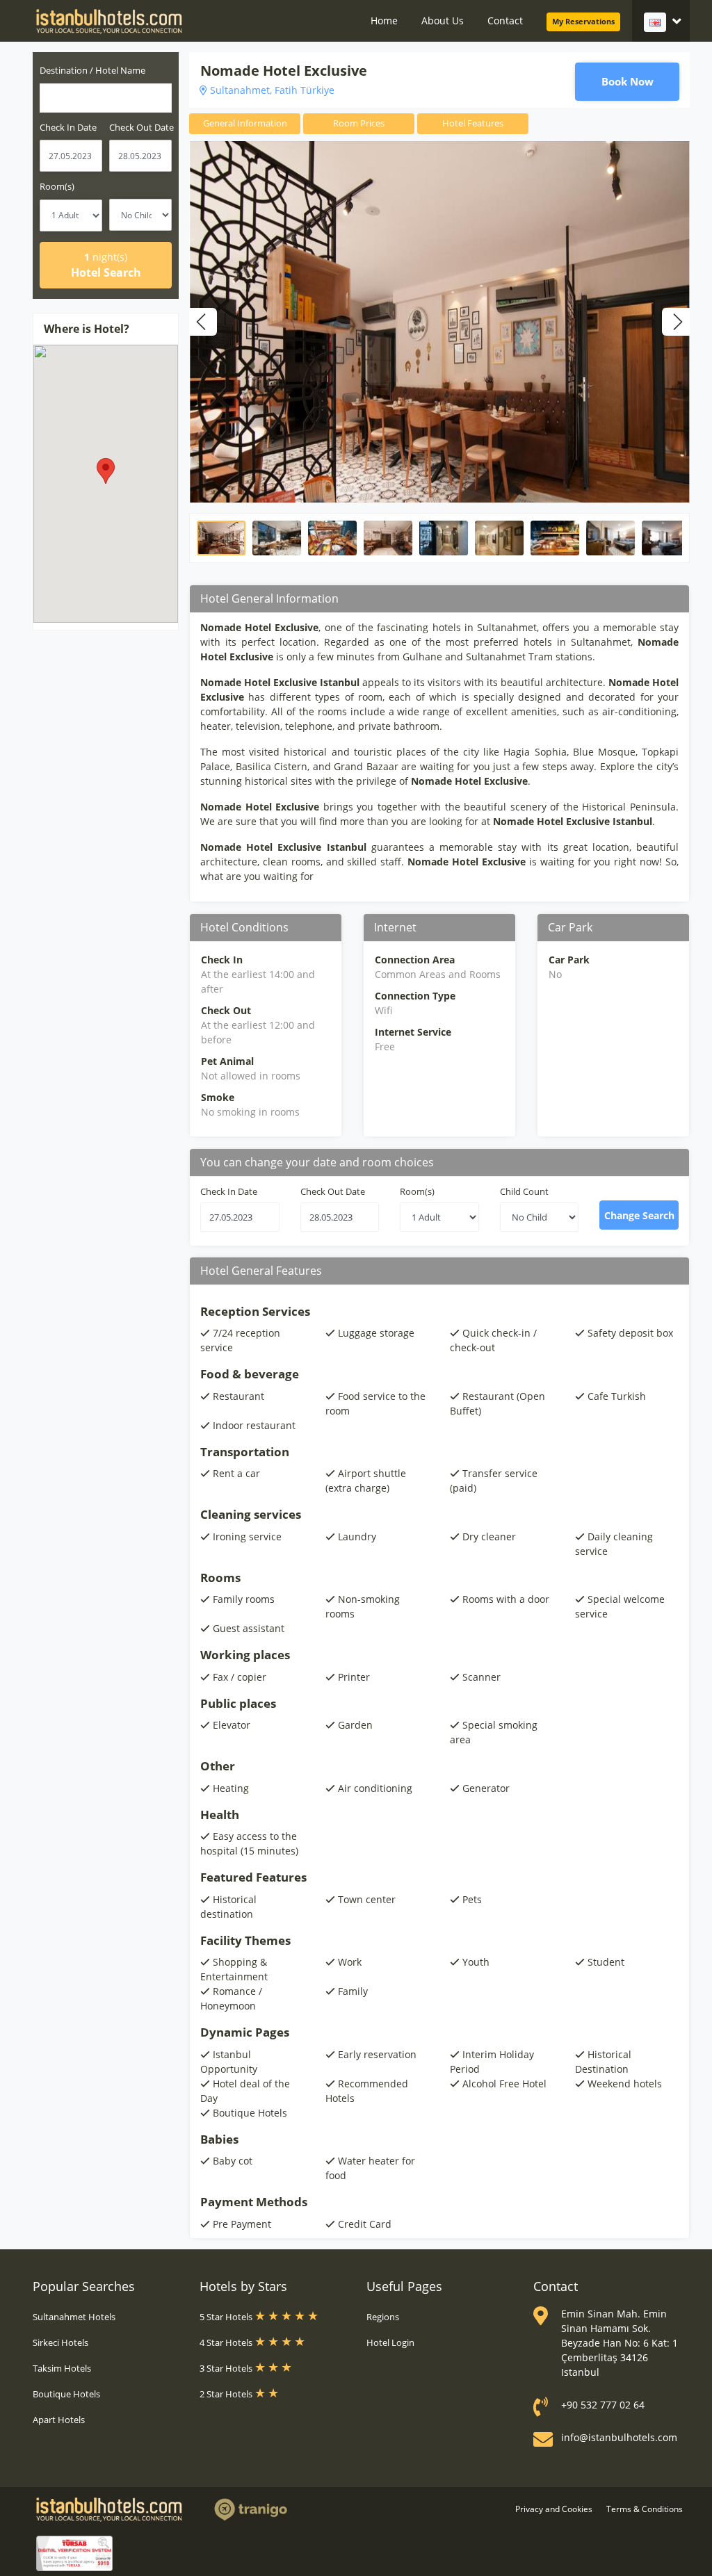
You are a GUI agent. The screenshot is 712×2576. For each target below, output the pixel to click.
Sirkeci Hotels (60, 2342)
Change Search (639, 1215)
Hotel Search (106, 265)
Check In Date (229, 1191)
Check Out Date (333, 1191)
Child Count (524, 1191)
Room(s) (57, 186)
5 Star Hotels (227, 2317)
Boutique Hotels (66, 2394)
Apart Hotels (59, 2420)
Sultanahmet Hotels (74, 2317)
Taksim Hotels (62, 2368)
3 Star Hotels (227, 2368)
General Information (245, 123)
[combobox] (106, 98)
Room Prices (359, 123)
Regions (383, 2317)
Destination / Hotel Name (92, 70)
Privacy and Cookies (554, 2509)
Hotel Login (390, 2342)
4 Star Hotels (227, 2342)
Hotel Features (473, 123)
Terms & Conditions (645, 2509)
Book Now (628, 81)
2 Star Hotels (227, 2394)
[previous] (203, 322)
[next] (676, 322)
